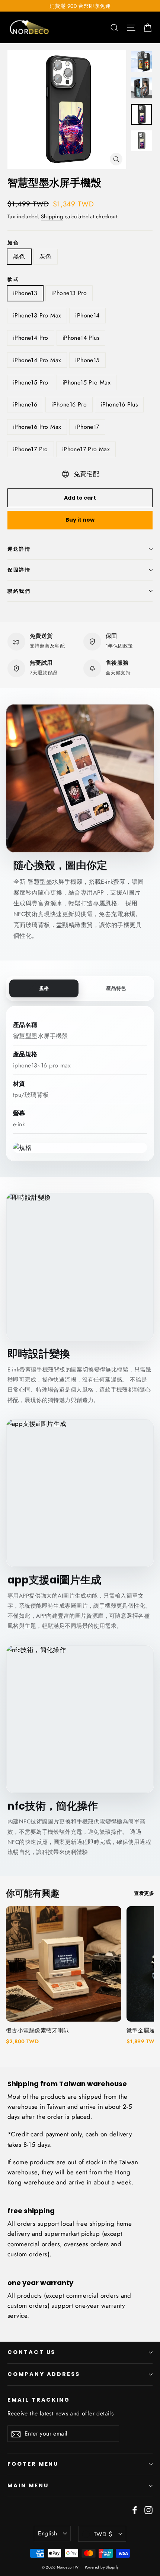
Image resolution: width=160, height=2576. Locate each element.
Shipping (52, 216)
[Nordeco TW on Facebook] (135, 2509)
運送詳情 (19, 549)
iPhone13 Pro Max (37, 315)
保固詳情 (19, 570)
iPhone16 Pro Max (37, 427)
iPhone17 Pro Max (86, 449)
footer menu (33, 2464)
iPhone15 (87, 360)
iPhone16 (25, 404)
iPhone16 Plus (119, 404)
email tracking (39, 2400)
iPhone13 (25, 293)
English (47, 2533)
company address (44, 2374)
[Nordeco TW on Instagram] (148, 2509)
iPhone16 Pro (69, 404)
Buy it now (80, 520)
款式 (13, 279)
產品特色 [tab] (116, 988)
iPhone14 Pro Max (37, 360)
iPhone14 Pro (31, 338)
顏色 (13, 243)
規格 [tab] (44, 988)
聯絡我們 (19, 591)
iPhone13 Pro (69, 293)
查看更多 (144, 1893)
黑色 (19, 257)
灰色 (46, 257)
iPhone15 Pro (31, 382)
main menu (28, 2485)
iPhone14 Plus (81, 338)
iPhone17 (87, 427)
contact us (31, 2352)
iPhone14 (87, 315)
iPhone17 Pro (31, 449)
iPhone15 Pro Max (87, 382)
